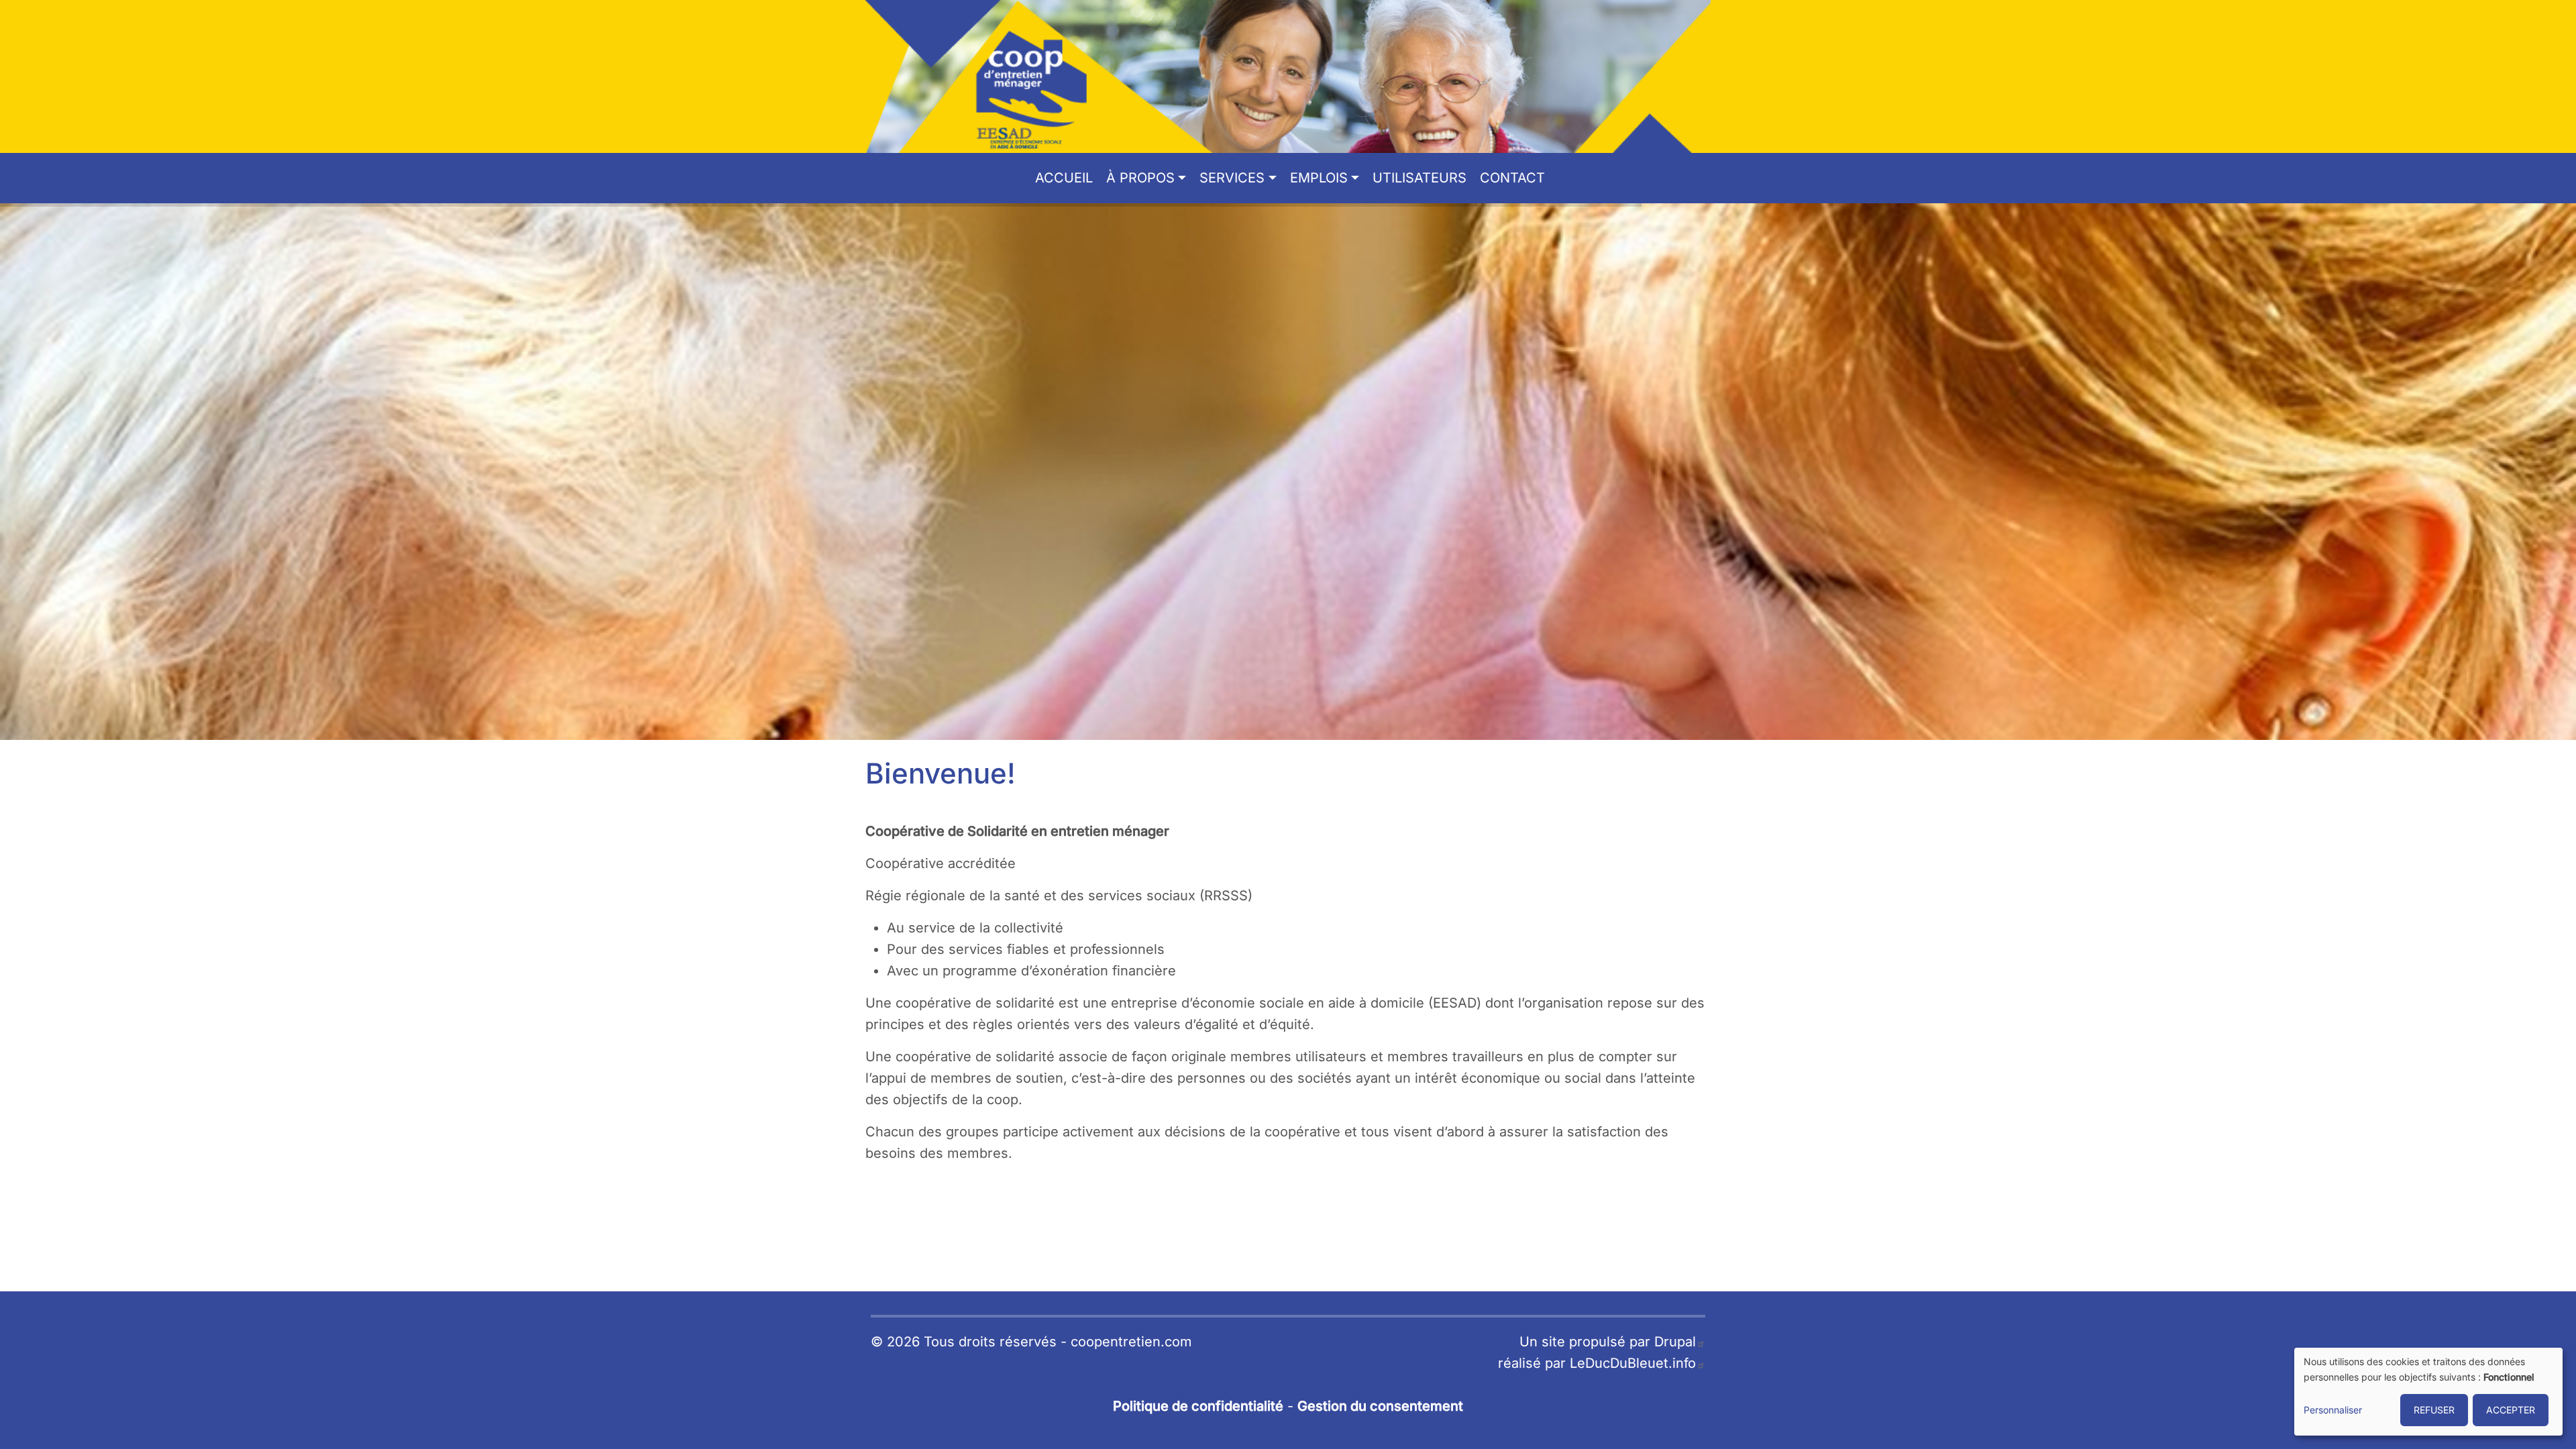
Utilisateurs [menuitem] (1419, 178)
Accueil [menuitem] (1064, 178)
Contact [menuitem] (1512, 178)
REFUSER (2434, 1410)
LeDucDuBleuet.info (1633, 1363)
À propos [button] (1140, 178)
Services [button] (1232, 178)
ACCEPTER (2511, 1410)
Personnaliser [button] (2333, 1410)
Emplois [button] (1319, 178)
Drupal (1675, 1342)
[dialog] (2428, 1392)
